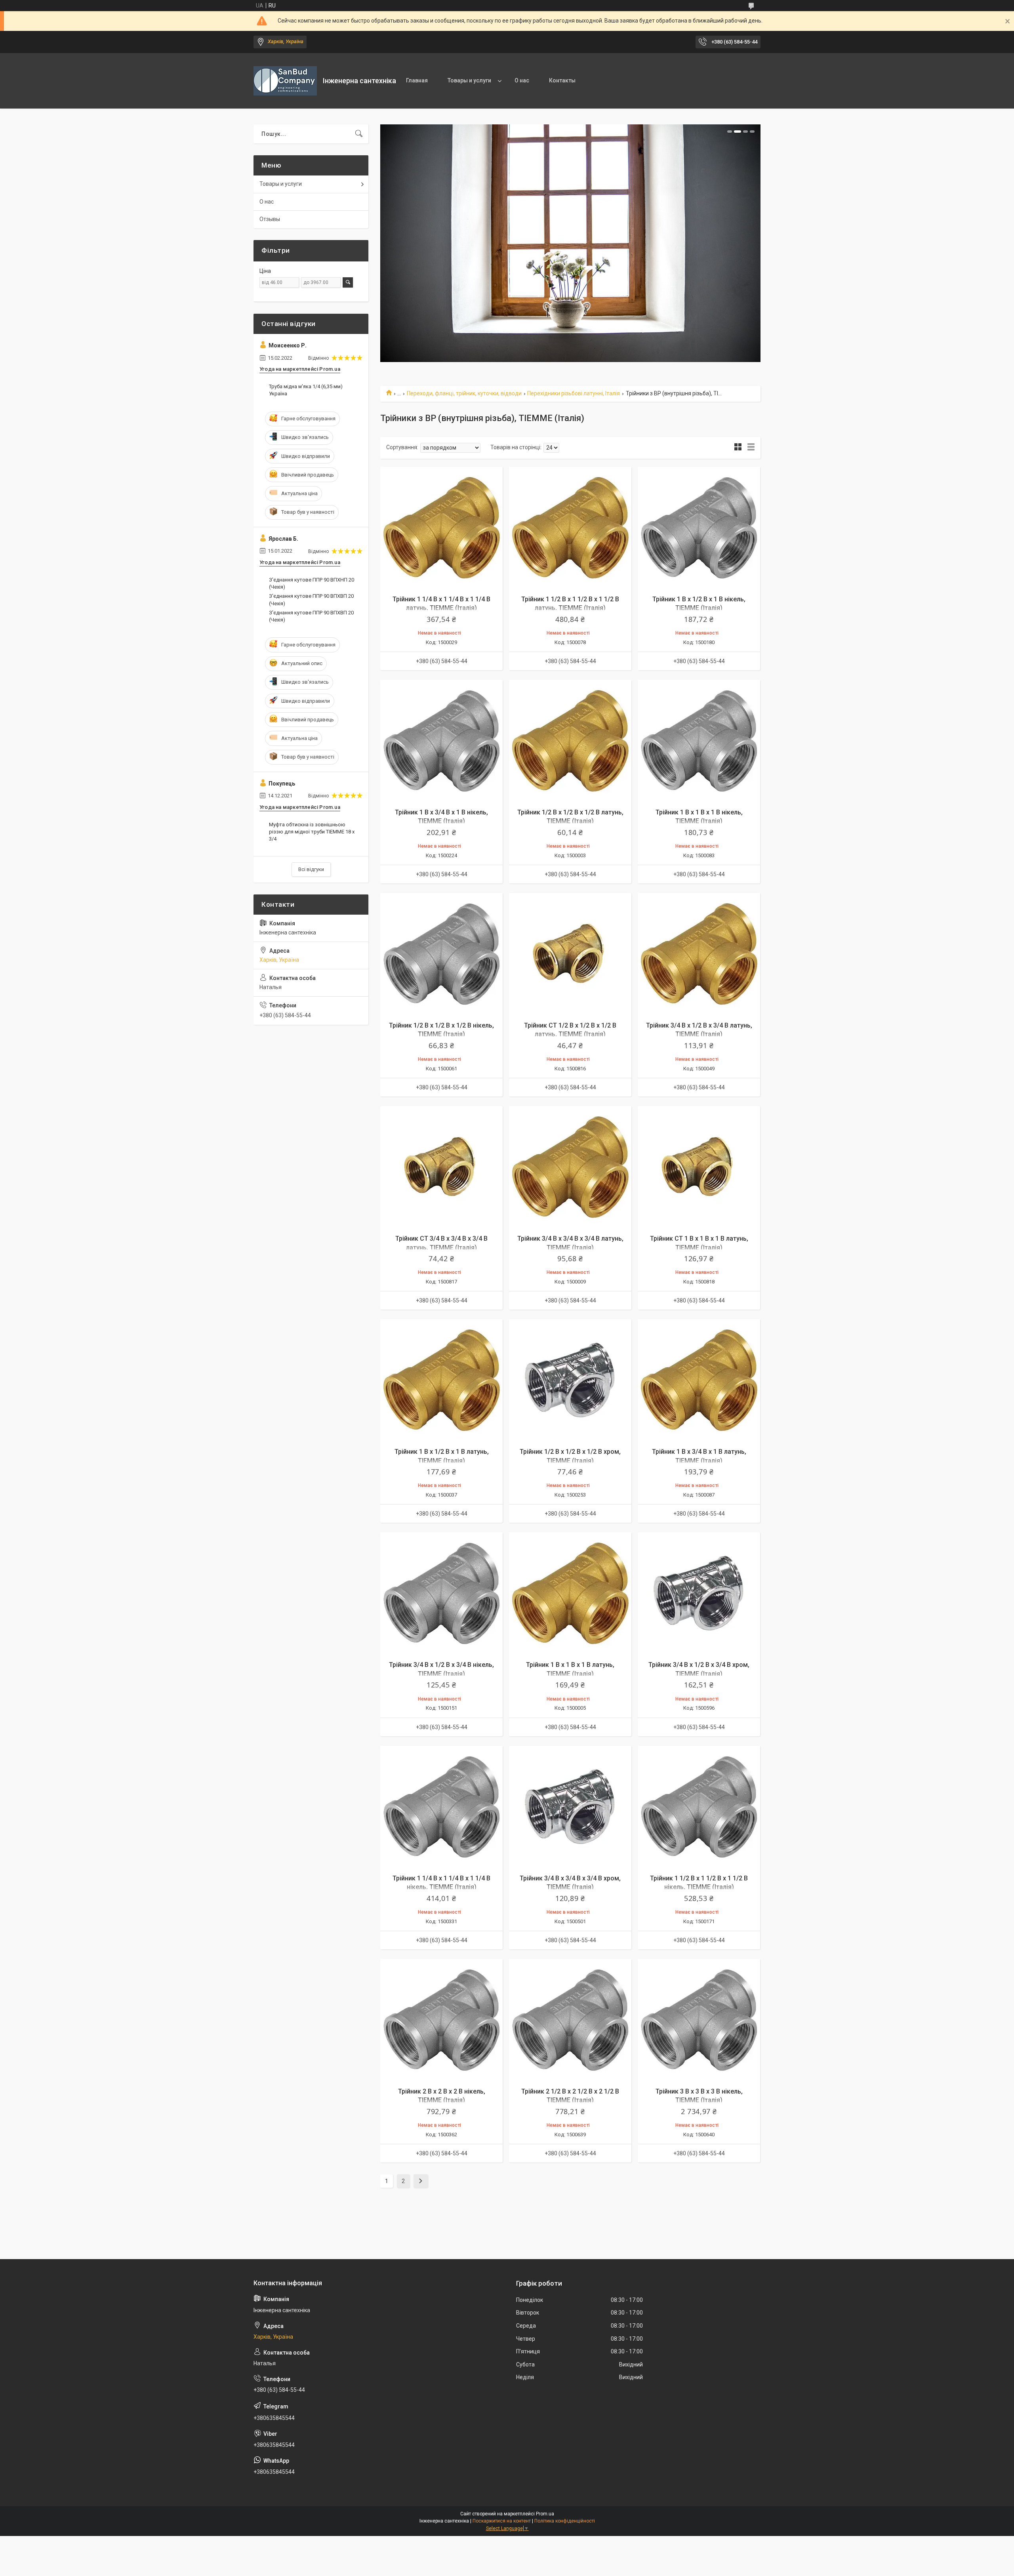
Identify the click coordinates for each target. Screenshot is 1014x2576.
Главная (417, 80)
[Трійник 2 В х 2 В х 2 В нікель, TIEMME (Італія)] (441, 2020)
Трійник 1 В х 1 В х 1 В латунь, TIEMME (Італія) (570, 1669)
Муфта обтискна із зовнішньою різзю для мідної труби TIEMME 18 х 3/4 (312, 832)
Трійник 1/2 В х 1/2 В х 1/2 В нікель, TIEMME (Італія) (441, 1030)
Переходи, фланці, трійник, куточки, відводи (464, 393)
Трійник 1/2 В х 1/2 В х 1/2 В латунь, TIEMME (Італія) (570, 817)
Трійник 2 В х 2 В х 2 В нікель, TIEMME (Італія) (442, 2096)
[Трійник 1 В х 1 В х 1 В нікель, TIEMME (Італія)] (699, 741)
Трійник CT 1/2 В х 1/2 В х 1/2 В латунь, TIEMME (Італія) (570, 1030)
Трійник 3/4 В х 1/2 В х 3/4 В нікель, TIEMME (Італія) (441, 1669)
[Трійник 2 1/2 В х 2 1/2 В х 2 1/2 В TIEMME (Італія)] (570, 2020)
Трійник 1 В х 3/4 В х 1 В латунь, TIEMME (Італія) (699, 1456)
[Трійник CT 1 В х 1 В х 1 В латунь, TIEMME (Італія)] (699, 1167)
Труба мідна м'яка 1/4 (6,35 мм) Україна (306, 390)
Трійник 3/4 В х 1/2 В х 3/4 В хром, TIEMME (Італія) (699, 1669)
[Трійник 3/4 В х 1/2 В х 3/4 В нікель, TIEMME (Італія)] (441, 1593)
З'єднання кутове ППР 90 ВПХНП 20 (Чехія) (312, 583)
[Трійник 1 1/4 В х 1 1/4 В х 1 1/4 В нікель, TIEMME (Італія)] (441, 1807)
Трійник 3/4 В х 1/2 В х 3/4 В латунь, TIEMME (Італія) (699, 1030)
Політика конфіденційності (565, 2521)
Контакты (562, 80)
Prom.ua (545, 2514)
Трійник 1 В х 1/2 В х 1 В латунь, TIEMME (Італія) (442, 1456)
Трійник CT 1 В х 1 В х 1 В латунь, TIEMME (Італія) (699, 1243)
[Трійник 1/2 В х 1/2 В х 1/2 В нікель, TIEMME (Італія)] (441, 954)
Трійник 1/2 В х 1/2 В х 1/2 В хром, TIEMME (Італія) (570, 1456)
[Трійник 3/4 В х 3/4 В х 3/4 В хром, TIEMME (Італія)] (570, 1807)
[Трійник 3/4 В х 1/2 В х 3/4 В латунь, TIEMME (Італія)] (699, 954)
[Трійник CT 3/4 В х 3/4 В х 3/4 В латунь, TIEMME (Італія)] (441, 1167)
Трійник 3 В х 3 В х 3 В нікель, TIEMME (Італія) (699, 2096)
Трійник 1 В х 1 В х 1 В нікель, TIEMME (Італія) (699, 817)
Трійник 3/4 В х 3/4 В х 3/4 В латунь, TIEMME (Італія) (570, 1243)
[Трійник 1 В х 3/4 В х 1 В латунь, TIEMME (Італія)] (699, 1380)
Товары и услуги (469, 80)
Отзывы (270, 219)
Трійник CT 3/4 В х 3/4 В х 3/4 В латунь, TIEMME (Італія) (441, 1243)
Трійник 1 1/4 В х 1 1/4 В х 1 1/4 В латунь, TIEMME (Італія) (441, 603)
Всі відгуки (311, 869)
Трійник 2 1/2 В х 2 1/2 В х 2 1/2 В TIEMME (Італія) (570, 2096)
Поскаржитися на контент (502, 2521)
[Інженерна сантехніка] (285, 81)
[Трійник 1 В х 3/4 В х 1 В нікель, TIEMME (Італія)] (441, 741)
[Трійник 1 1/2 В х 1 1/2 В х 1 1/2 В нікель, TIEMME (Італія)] (699, 1807)
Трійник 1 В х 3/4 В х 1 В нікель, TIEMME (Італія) (441, 817)
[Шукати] (359, 134)
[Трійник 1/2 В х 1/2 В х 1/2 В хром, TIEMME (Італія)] (570, 1380)
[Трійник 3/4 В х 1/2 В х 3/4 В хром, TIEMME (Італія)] (699, 1593)
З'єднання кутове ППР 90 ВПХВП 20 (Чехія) (311, 600)
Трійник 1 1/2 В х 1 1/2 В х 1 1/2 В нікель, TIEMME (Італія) (699, 1883)
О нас (522, 80)
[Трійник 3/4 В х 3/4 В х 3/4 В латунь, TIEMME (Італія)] (570, 1167)
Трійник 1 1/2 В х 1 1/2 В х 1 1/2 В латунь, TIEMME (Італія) (570, 603)
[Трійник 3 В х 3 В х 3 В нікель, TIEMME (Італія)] (699, 2020)
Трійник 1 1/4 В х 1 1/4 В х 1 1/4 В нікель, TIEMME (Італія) (441, 1883)
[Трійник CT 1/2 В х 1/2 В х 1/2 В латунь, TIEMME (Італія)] (570, 954)
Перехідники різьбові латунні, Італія (574, 393)
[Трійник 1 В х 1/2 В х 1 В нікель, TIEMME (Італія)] (699, 528)
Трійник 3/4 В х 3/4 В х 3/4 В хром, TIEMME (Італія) (570, 1883)
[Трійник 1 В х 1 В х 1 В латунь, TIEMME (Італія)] (570, 1593)
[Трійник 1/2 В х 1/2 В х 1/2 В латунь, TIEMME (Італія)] (570, 741)
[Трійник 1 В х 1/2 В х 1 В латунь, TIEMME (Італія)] (441, 1380)
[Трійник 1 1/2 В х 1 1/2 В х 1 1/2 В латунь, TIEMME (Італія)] (570, 528)
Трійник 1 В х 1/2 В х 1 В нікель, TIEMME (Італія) (699, 603)
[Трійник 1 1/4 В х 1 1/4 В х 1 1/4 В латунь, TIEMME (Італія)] (441, 528)
